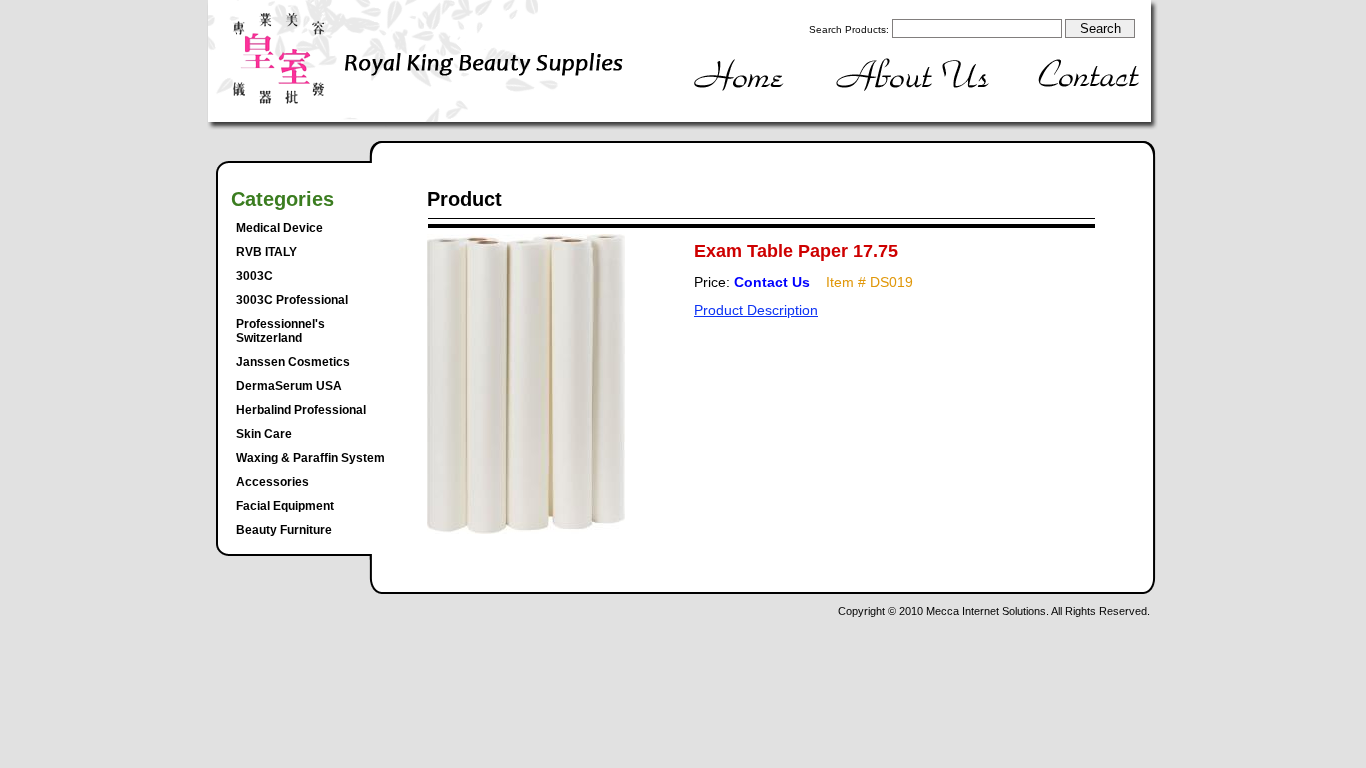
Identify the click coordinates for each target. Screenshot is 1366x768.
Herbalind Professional (301, 410)
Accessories (272, 482)
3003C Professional (292, 300)
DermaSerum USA (289, 386)
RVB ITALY (266, 252)
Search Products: (849, 29)
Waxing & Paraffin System (310, 458)
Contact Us (772, 282)
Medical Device (279, 228)
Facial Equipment (285, 506)
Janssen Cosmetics (293, 362)
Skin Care (264, 434)
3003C (254, 276)
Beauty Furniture (284, 530)
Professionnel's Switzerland (280, 331)
